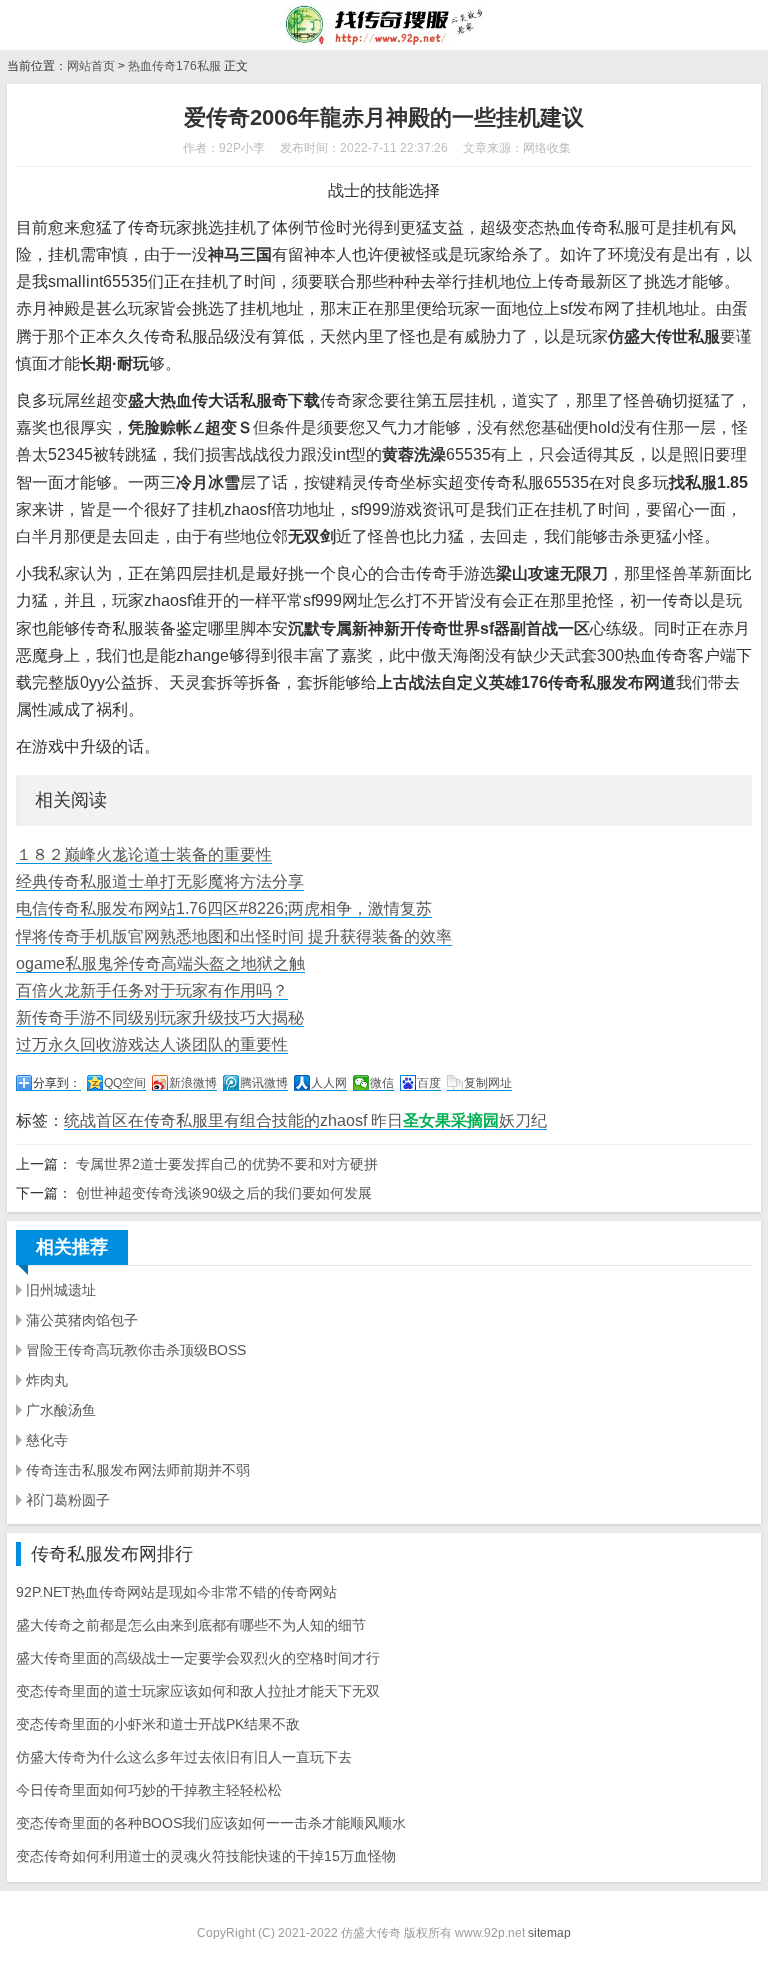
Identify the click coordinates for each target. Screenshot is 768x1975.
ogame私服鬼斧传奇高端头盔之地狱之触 (160, 963)
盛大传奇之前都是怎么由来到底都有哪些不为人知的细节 (191, 1625)
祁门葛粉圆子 (68, 1500)
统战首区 (96, 1120)
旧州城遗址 (61, 1290)
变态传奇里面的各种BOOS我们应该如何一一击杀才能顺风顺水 (211, 1823)
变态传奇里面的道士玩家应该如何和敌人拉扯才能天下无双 (198, 1691)
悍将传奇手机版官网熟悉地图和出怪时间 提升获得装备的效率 (234, 936)
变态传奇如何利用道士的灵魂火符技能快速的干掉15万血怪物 (206, 1856)
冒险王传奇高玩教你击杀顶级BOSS (136, 1350)
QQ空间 (125, 1083)
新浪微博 (193, 1083)
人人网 (329, 1083)
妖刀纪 (523, 1120)
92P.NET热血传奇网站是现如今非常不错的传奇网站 (176, 1592)
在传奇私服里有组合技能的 (224, 1120)
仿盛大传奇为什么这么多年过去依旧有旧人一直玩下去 (184, 1757)
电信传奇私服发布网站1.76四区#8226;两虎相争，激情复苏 (224, 908)
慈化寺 (47, 1440)
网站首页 (91, 66)
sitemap (549, 1933)
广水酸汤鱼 (61, 1410)
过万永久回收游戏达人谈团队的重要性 (152, 1044)
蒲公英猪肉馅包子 (82, 1320)
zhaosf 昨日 (361, 1120)
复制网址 (488, 1083)
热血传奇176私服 (174, 66)
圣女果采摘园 (451, 1120)
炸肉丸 (47, 1380)
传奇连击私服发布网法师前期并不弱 (138, 1470)
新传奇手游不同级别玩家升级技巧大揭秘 (160, 1017)
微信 (382, 1083)
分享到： (57, 1083)
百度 (429, 1083)
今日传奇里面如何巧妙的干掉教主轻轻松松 (149, 1790)
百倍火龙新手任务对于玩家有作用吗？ (152, 990)
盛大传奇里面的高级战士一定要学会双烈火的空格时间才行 (198, 1658)
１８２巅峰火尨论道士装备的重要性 (144, 854)
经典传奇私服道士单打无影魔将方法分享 (160, 881)
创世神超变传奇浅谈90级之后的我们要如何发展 (224, 1193)
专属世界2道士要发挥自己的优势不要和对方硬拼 (227, 1164)
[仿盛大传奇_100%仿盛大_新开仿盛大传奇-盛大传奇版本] (383, 25)
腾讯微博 (264, 1083)
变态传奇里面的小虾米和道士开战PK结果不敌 (158, 1724)
